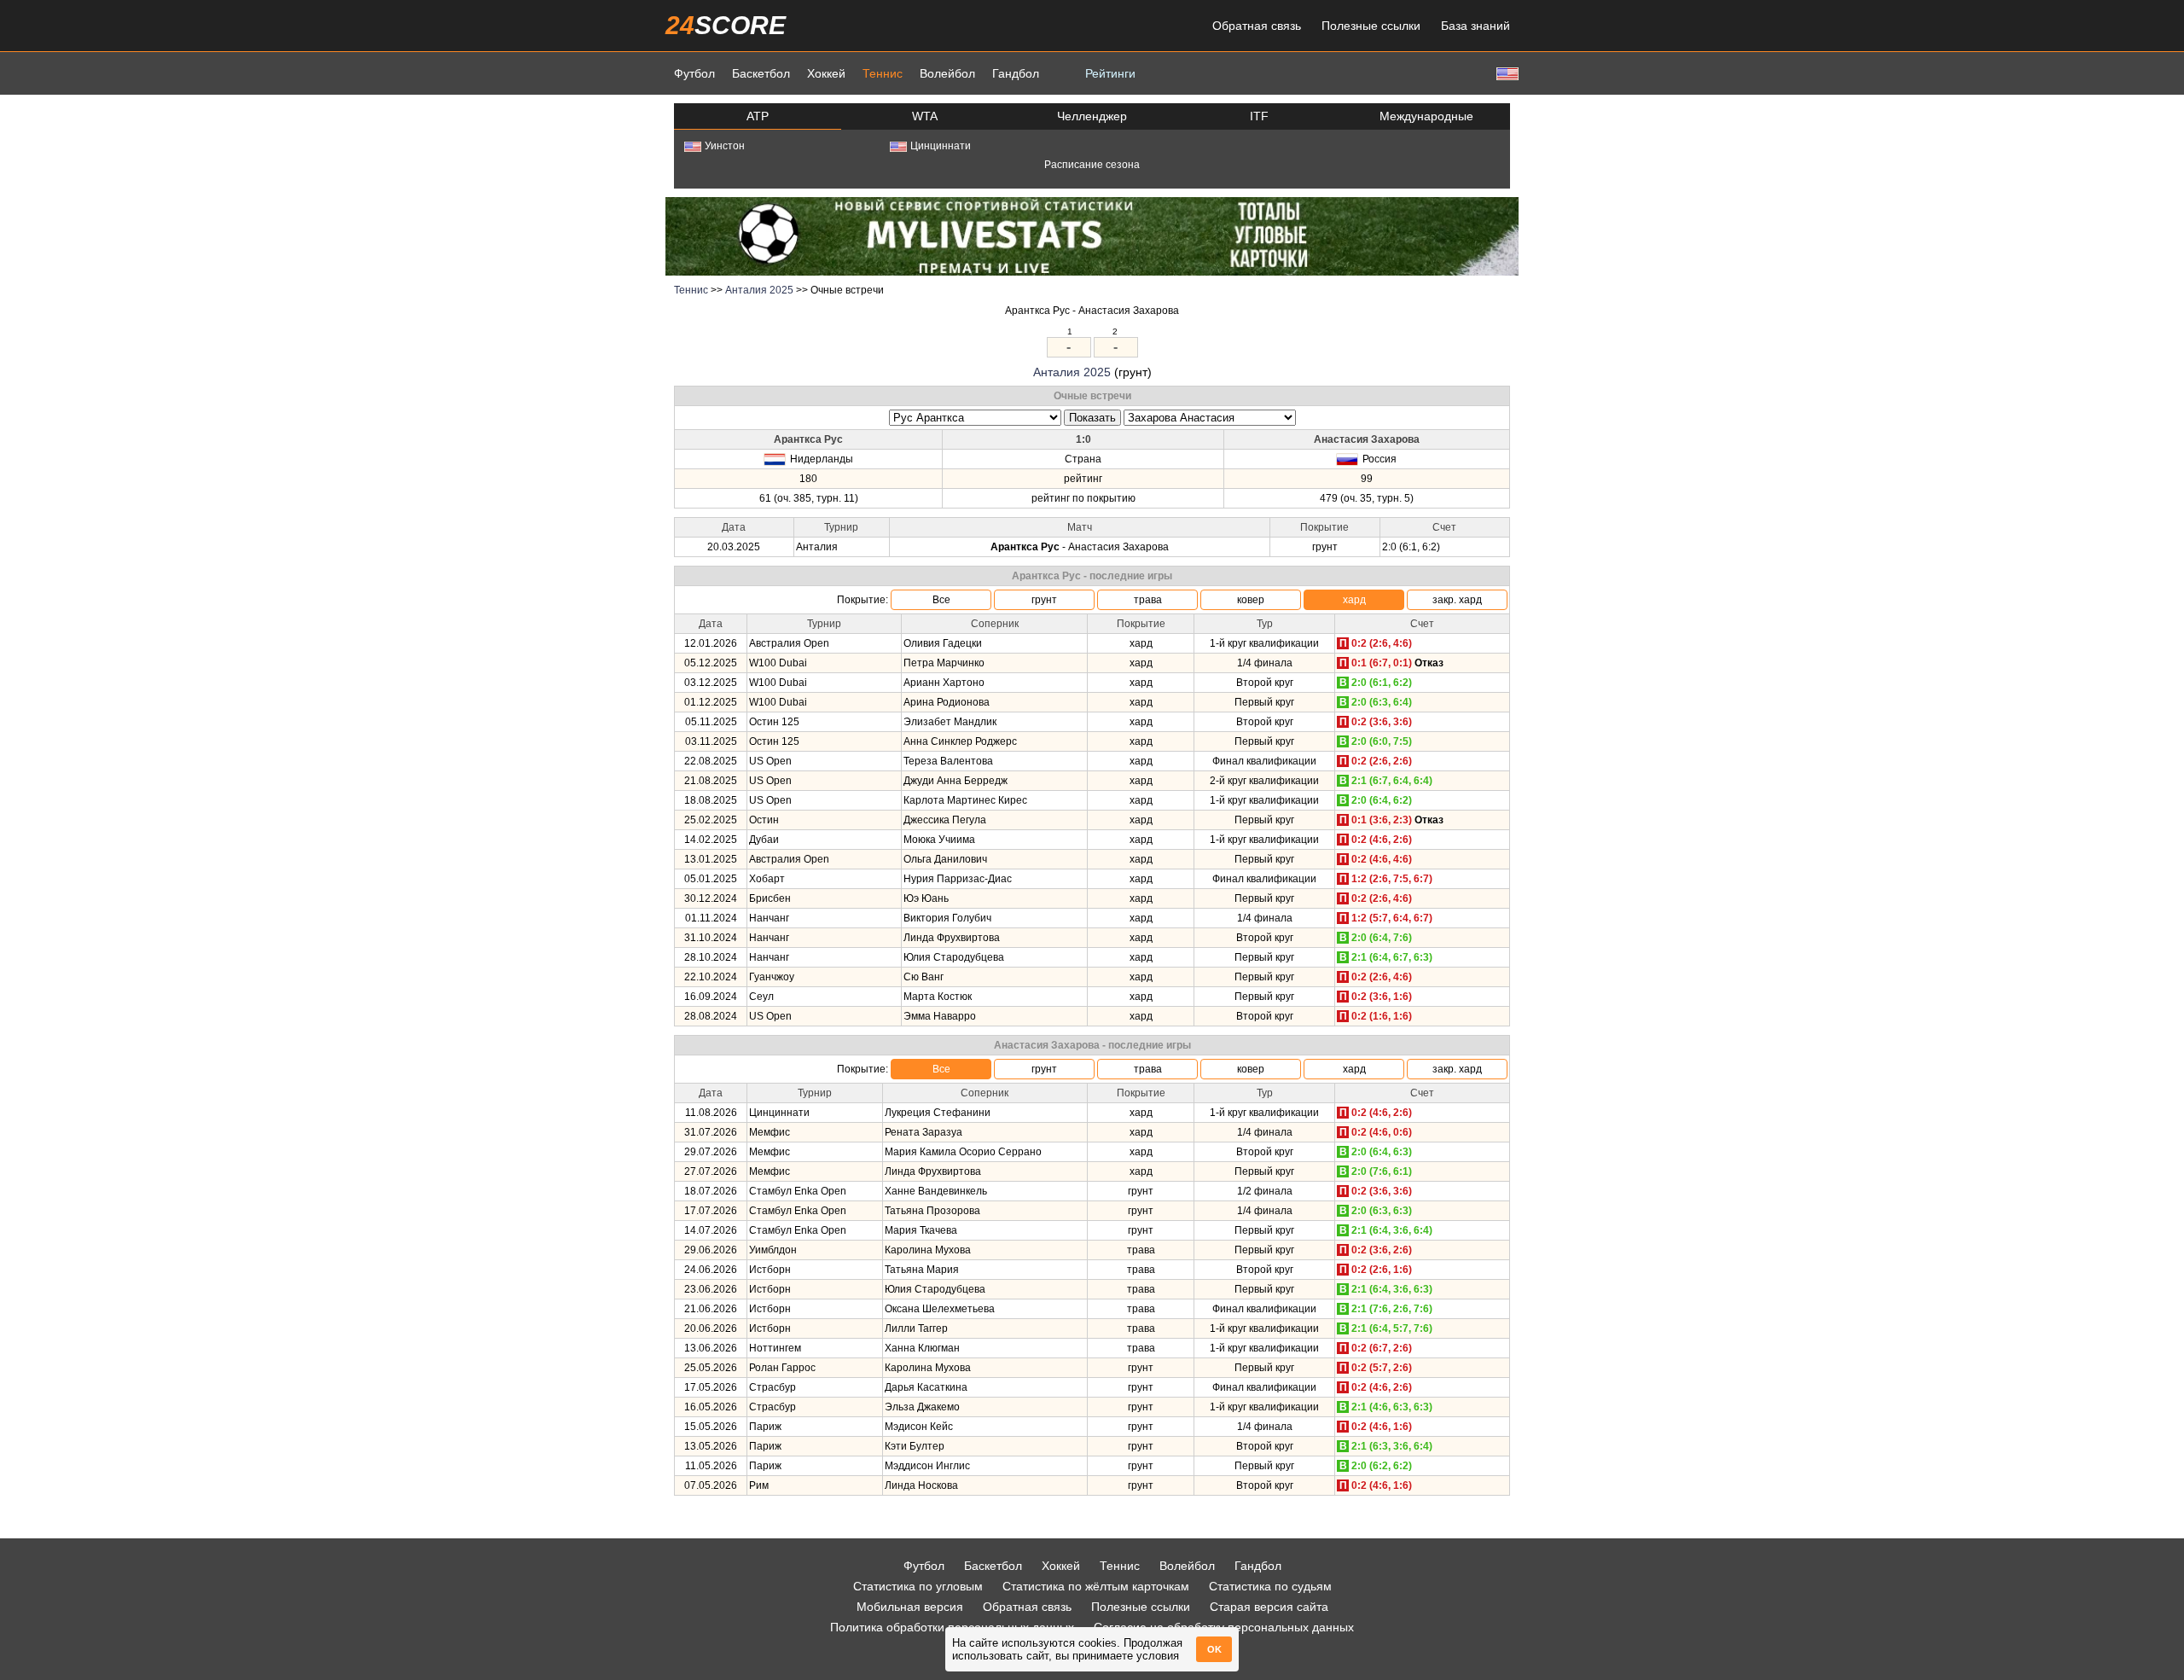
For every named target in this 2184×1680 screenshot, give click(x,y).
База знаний (1475, 26)
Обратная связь (1257, 26)
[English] (1506, 73)
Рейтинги (1110, 73)
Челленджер (1092, 116)
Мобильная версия (910, 1607)
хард (1354, 600)
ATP (758, 116)
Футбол (694, 73)
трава (1148, 600)
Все (941, 600)
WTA (925, 116)
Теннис (883, 73)
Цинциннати (941, 146)
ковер (1251, 600)
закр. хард (1457, 600)
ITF (1259, 116)
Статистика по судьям (1270, 1586)
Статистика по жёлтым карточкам (1096, 1586)
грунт (1044, 600)
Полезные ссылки (1371, 26)
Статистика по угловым (918, 1586)
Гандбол (1016, 73)
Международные (1426, 116)
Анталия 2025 (759, 290)
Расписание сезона (1092, 165)
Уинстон (725, 146)
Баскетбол (761, 73)
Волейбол (947, 73)
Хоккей (826, 73)
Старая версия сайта (1269, 1607)
